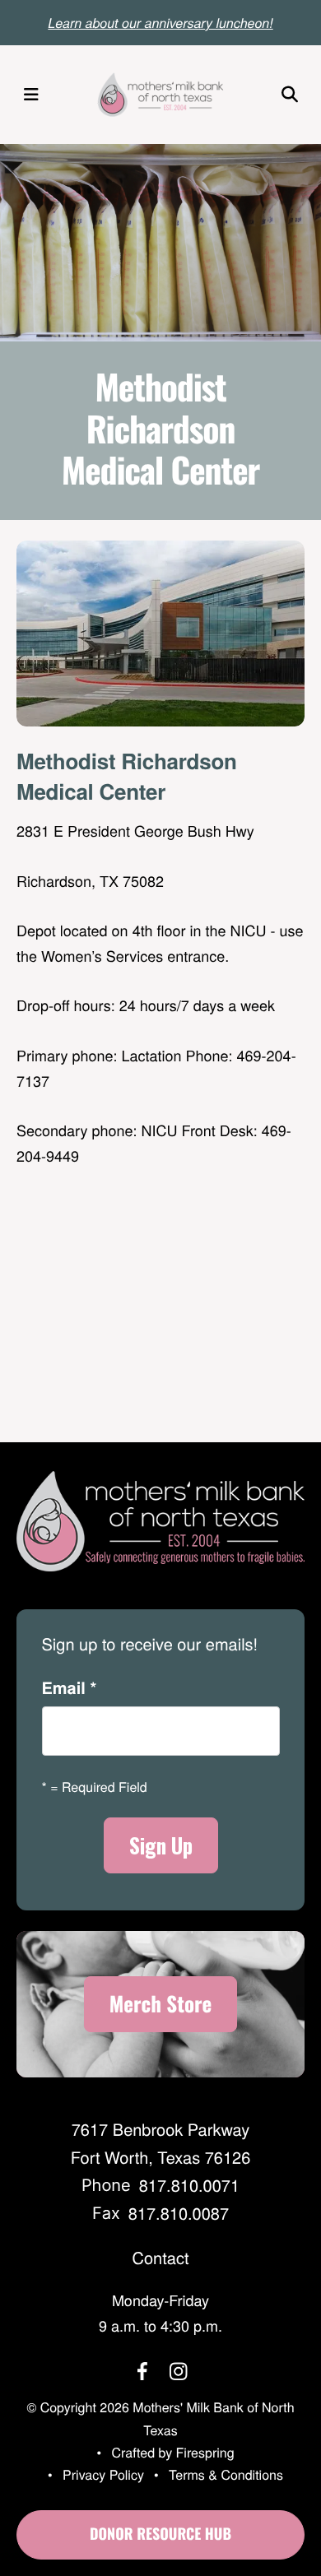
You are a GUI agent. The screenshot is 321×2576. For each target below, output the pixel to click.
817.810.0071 (189, 2185)
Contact (161, 2257)
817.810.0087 (179, 2213)
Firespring (205, 2452)
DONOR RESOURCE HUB (160, 2534)
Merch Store (161, 2004)
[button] (31, 95)
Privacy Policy (103, 2474)
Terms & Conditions (226, 2474)
